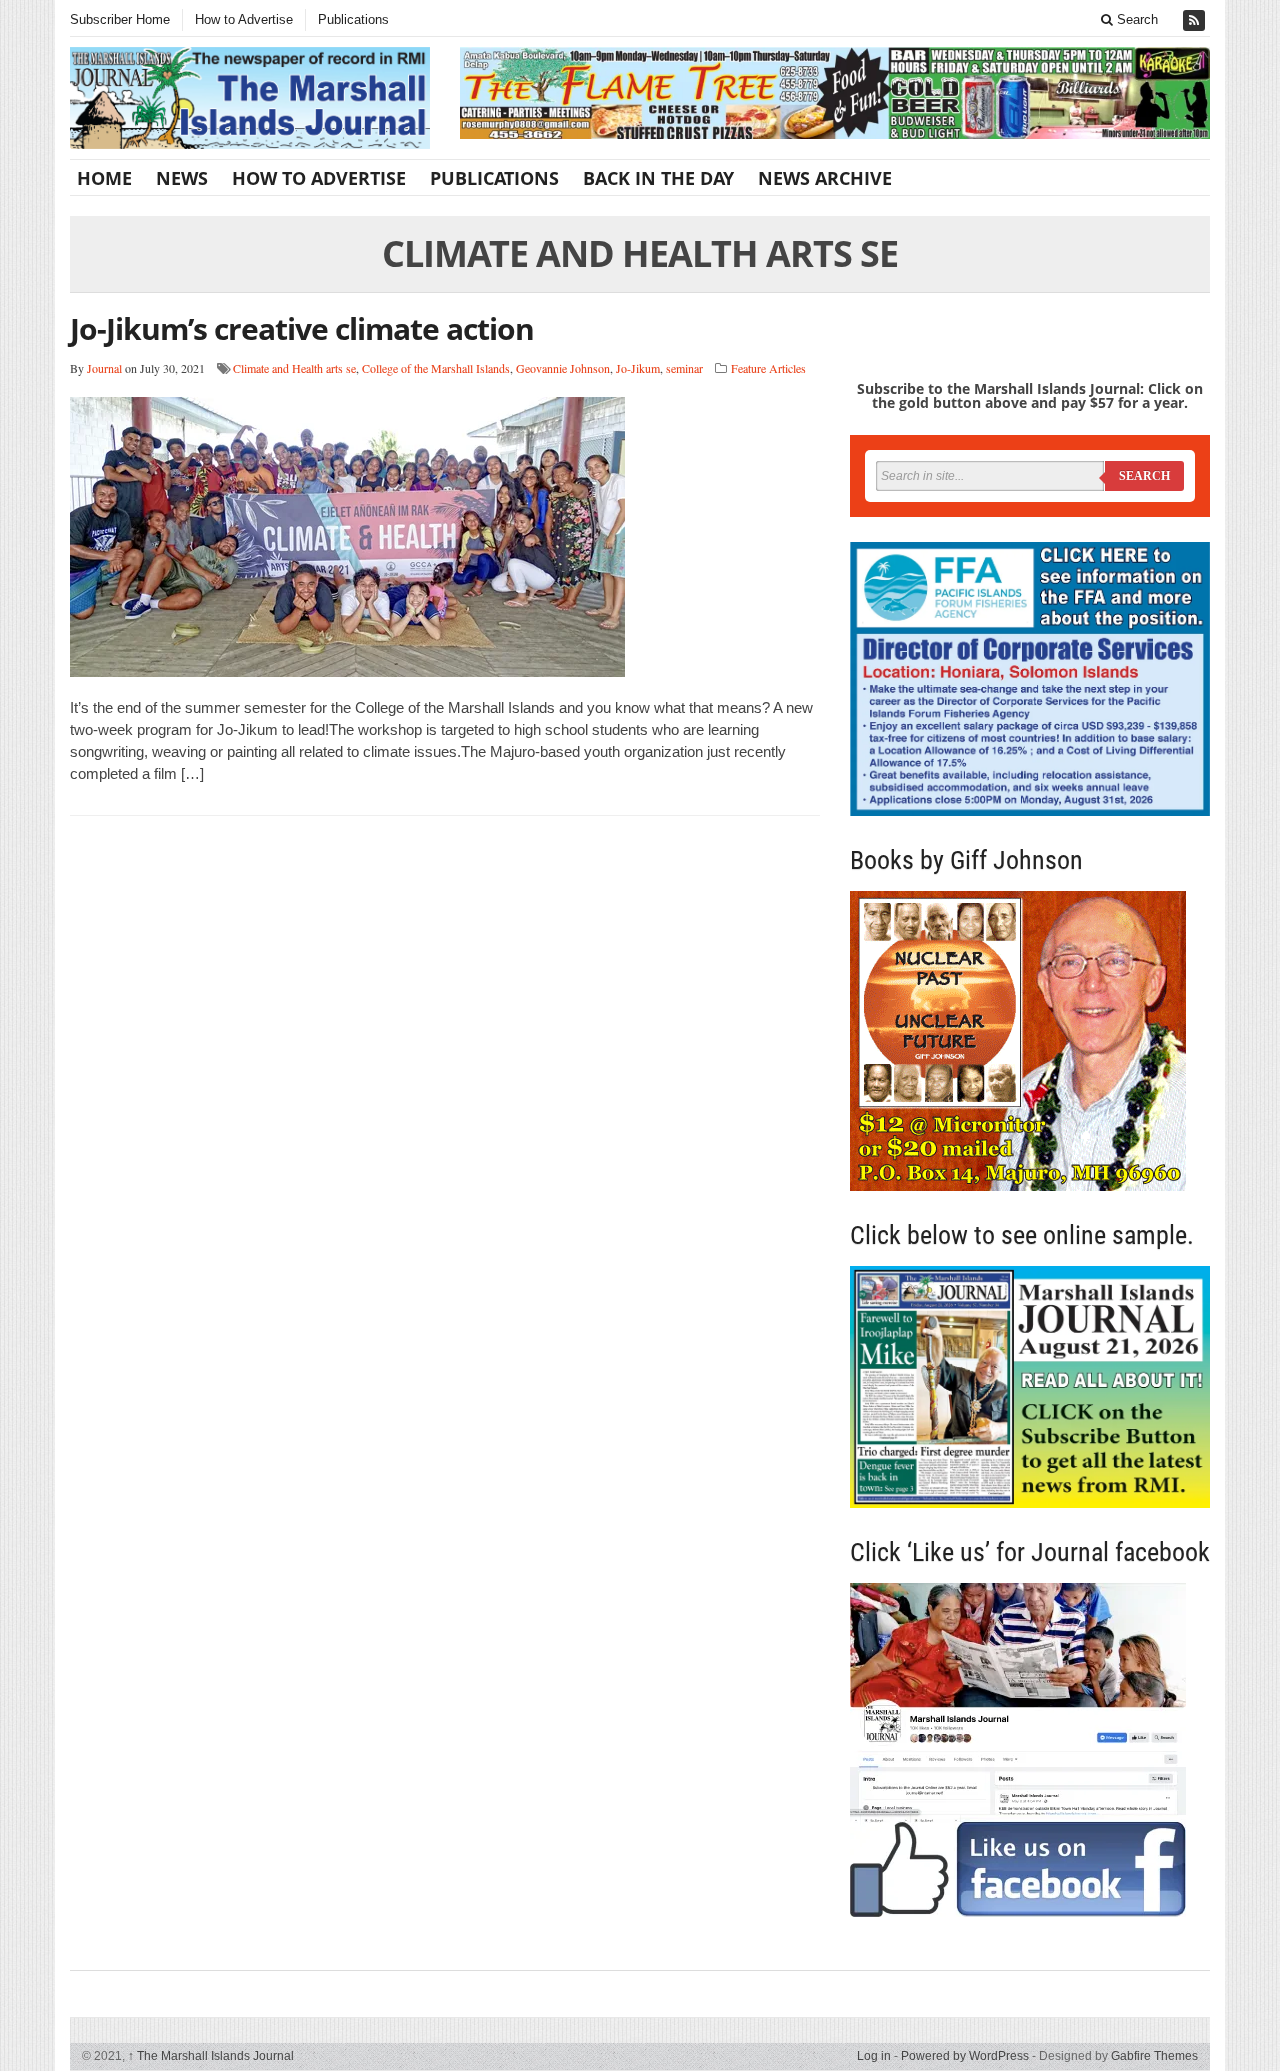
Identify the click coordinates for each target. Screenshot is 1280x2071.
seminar (684, 368)
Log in (874, 2056)
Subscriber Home (120, 19)
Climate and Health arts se (294, 368)
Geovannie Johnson (563, 368)
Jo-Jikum (638, 368)
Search (1135, 19)
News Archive (825, 178)
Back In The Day (658, 178)
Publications (353, 19)
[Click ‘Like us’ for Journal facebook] (1030, 1750)
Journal (104, 368)
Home (104, 178)
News (182, 178)
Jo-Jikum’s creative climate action (302, 328)
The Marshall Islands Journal (211, 2056)
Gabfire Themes (1154, 2056)
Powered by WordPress (965, 2056)
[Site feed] (1196, 20)
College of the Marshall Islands (436, 368)
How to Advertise (244, 19)
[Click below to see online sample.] (1030, 1386)
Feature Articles (768, 368)
